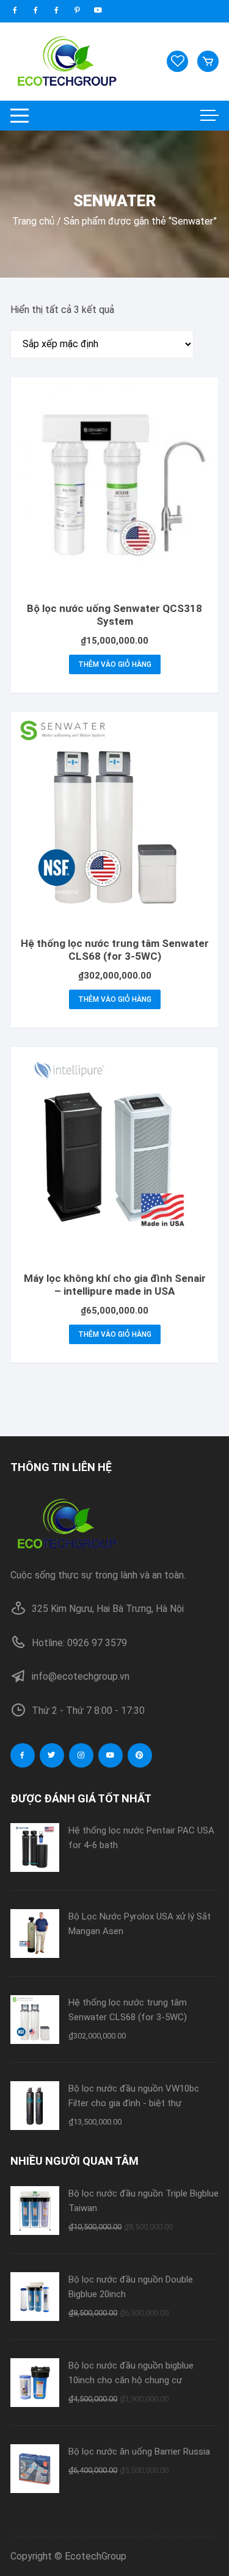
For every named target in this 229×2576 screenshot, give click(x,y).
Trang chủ (33, 221)
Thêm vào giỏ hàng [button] (115, 664)
